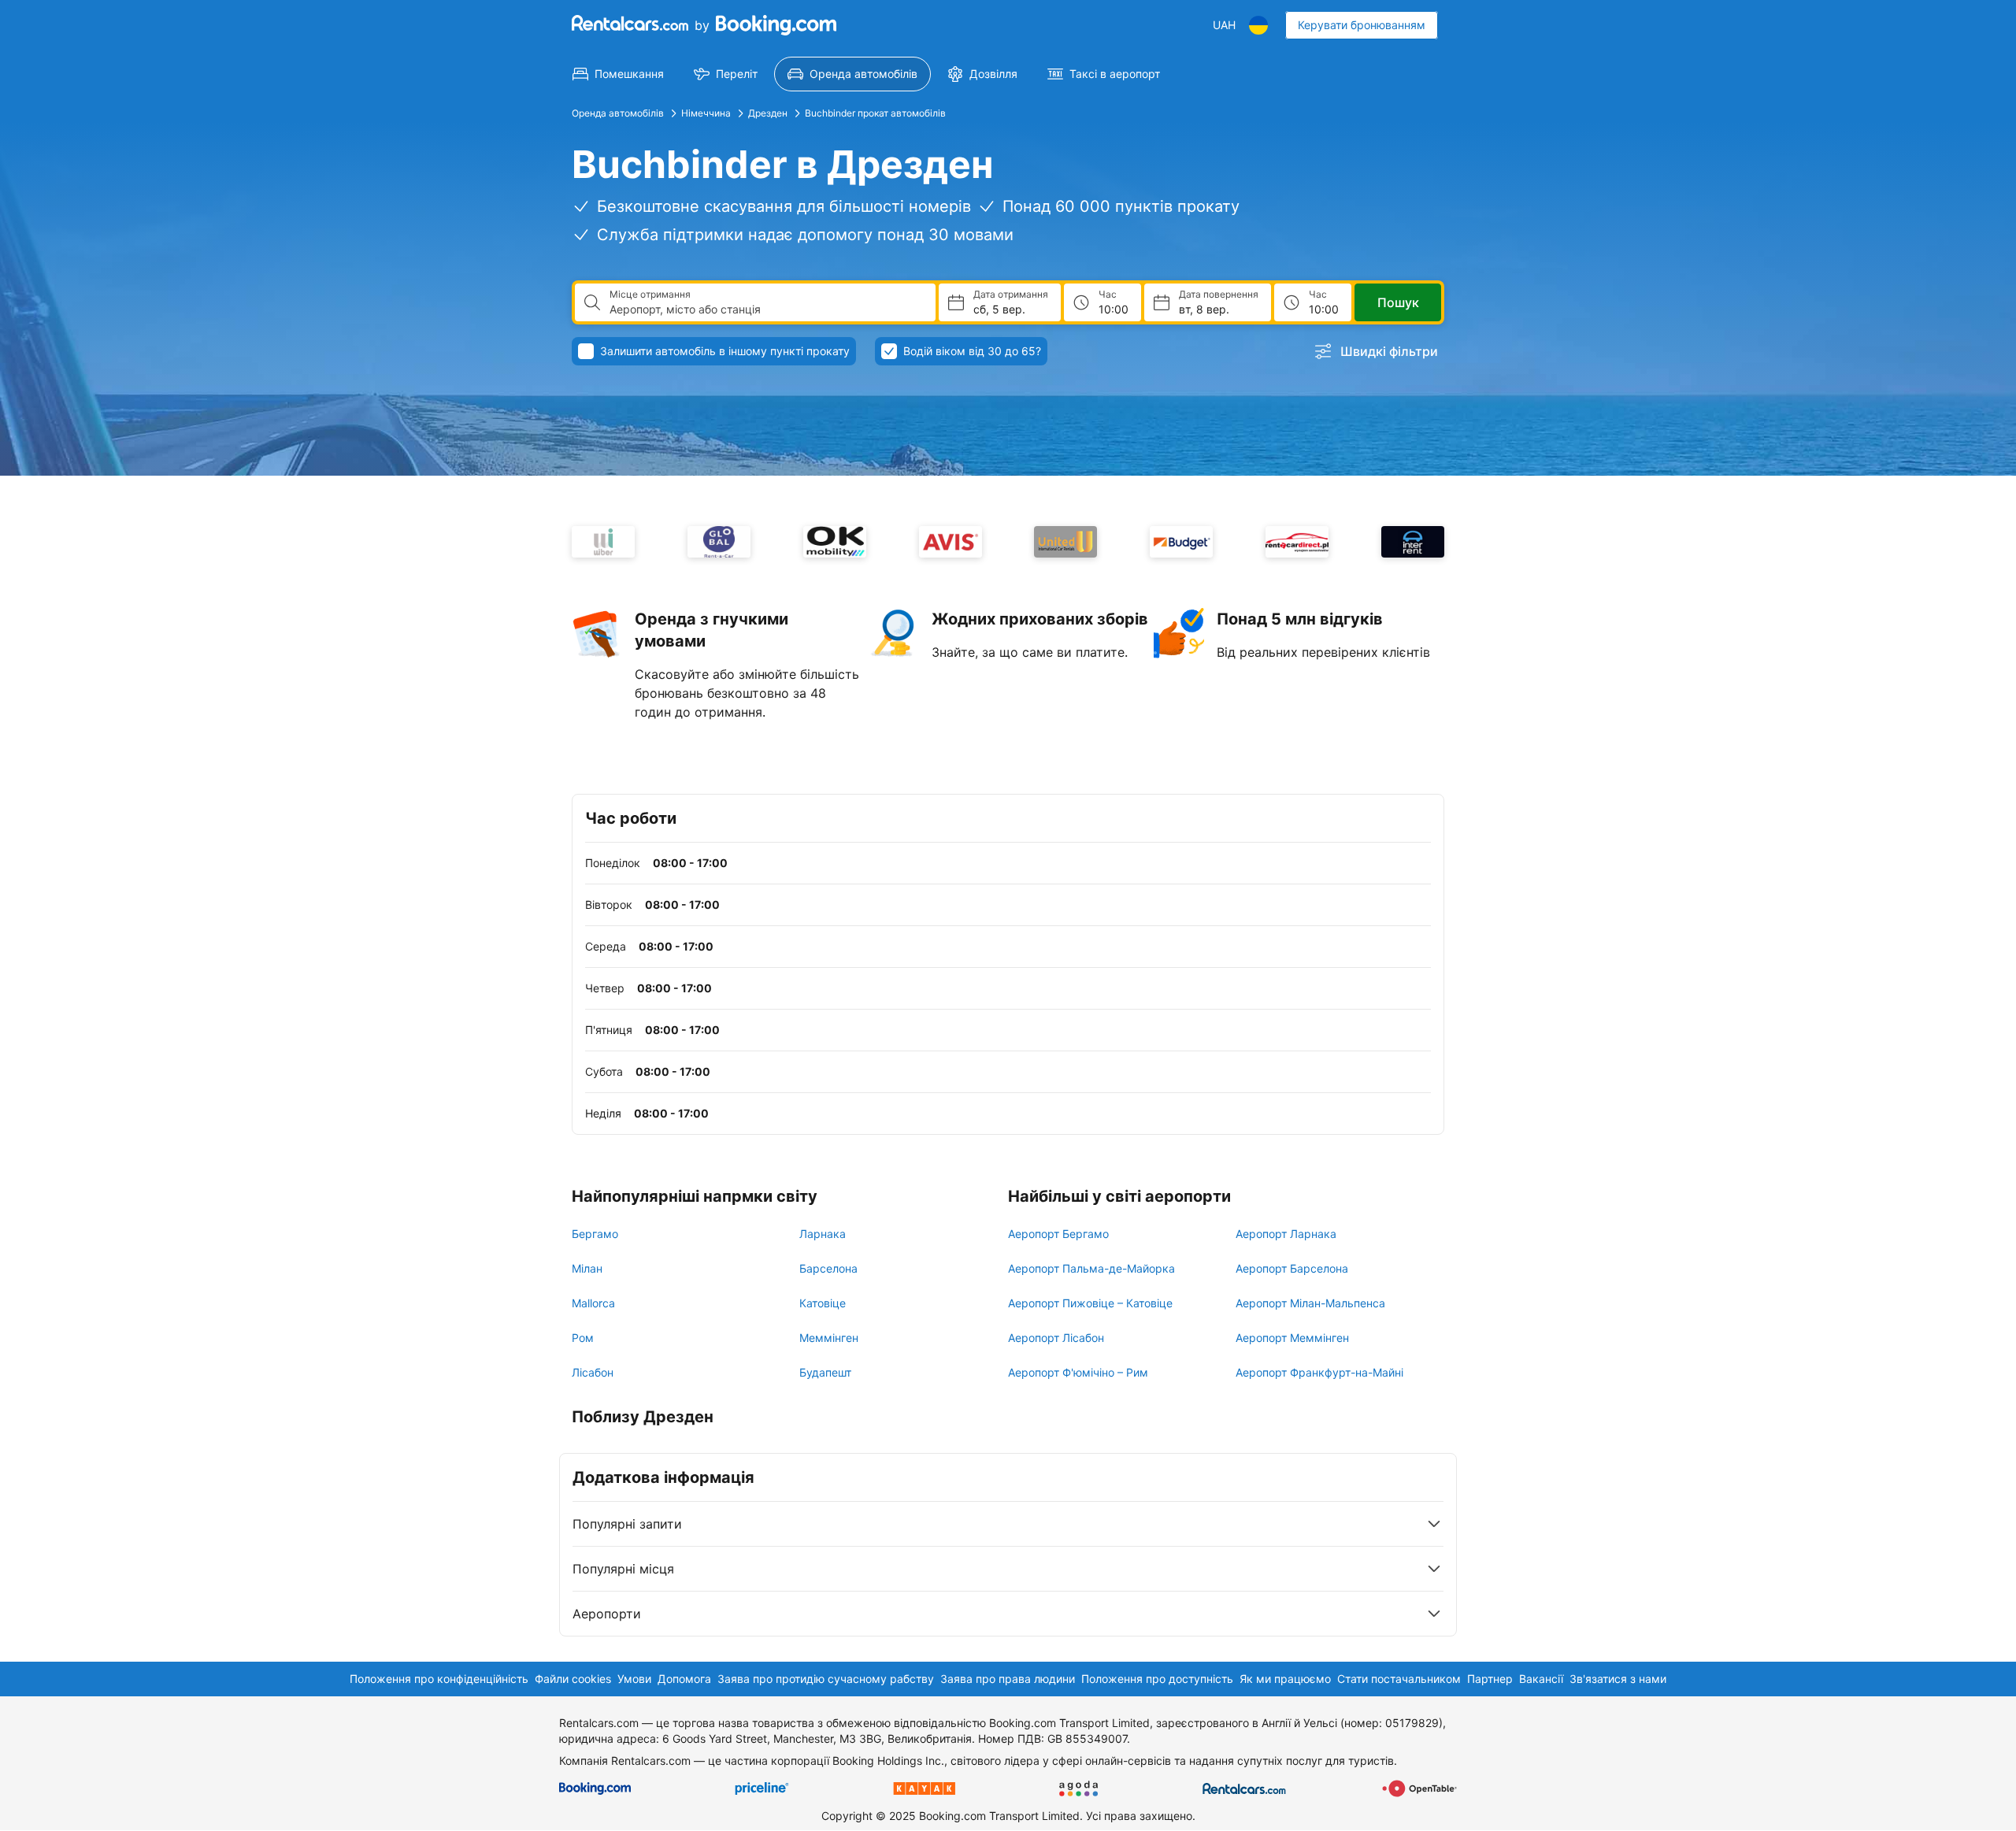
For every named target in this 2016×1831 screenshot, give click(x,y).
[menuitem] (618, 74)
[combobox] (766, 309)
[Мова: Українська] (1258, 25)
